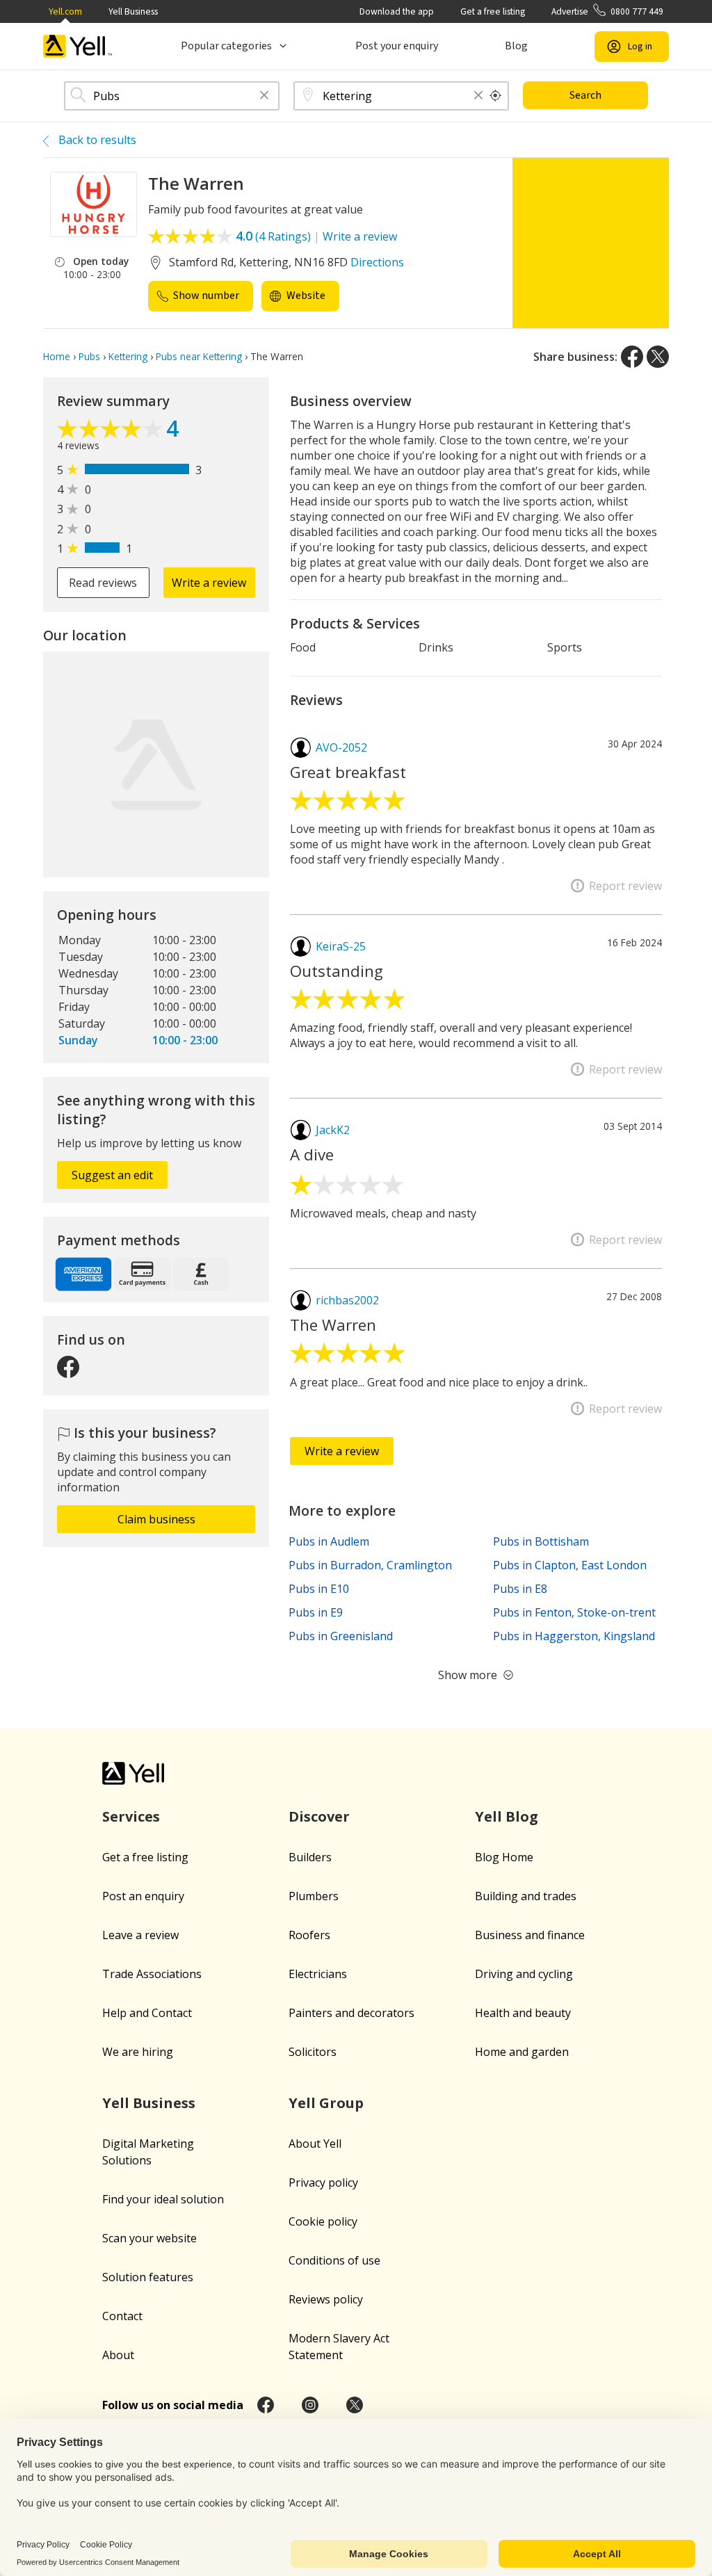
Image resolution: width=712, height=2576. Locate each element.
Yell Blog (507, 1816)
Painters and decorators (351, 2013)
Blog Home (504, 1857)
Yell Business (133, 11)
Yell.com (65, 11)
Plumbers (314, 1896)
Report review (625, 886)
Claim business (156, 1519)
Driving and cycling (524, 1974)
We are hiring (138, 2052)
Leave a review (140, 1935)
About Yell (315, 2144)
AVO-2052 (341, 747)
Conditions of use (334, 2260)
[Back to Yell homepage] (78, 46)
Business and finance (530, 1935)
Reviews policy (326, 2299)
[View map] (156, 764)
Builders (310, 1857)
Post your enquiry (397, 46)
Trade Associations (152, 1974)
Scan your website (149, 2238)
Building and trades (526, 1896)
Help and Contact (147, 2013)
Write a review (360, 236)
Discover (319, 1816)
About (118, 2355)
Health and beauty (523, 2013)
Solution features (148, 2277)
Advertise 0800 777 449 (607, 11)
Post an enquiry (143, 1896)
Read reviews (103, 583)
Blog (516, 46)
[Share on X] (658, 357)
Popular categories (226, 46)
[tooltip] (496, 96)
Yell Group (326, 2103)
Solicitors (313, 2052)
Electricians (318, 1974)
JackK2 (333, 1130)
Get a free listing (493, 11)
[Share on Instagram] (310, 2405)
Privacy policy (323, 2182)
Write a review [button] (209, 583)
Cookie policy (323, 2221)
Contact (122, 2316)
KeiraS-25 (341, 946)
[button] (264, 96)
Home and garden (522, 2052)
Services (131, 1816)
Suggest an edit (112, 1175)
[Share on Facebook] (632, 357)
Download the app (397, 11)
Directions (377, 262)
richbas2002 (347, 1300)
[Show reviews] (112, 430)
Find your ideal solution (163, 2199)
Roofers (309, 1935)
